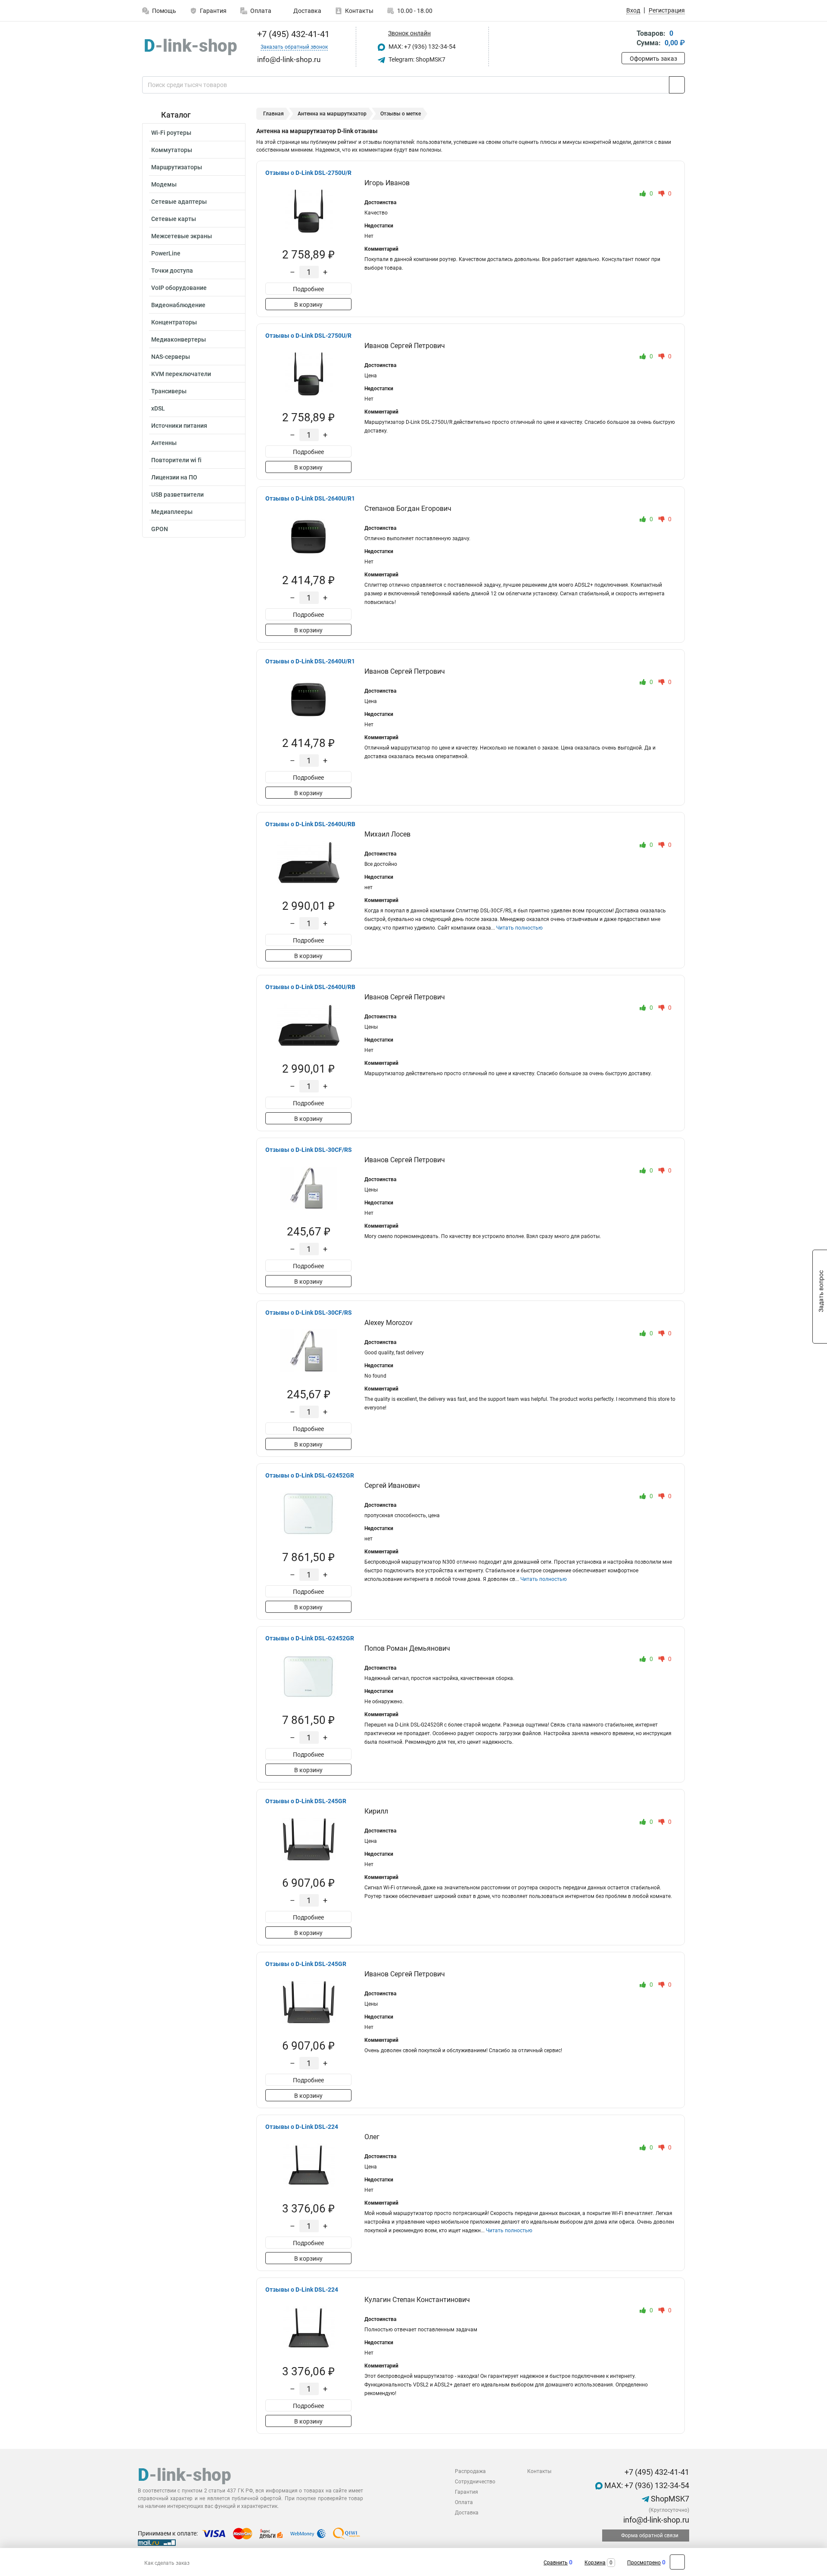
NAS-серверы (171, 357)
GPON (160, 529)
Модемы (164, 184)
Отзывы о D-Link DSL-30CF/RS (309, 1150)
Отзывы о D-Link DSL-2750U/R (308, 173)
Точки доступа (172, 271)
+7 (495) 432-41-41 (292, 34)
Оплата (261, 11)
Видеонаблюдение (178, 305)
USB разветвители (177, 495)
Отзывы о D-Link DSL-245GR (306, 1801)
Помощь (164, 11)
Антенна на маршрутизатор (332, 114)
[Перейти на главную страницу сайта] (191, 47)
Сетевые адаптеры (179, 202)
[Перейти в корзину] (628, 39)
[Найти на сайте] (677, 85)
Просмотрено (644, 2563)
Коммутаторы (172, 150)
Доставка (307, 11)
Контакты (359, 11)
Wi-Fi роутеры (171, 133)
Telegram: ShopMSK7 (416, 59)
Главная (274, 114)
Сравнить (556, 2563)
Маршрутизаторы (177, 167)
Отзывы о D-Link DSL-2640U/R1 (310, 498)
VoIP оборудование (179, 288)
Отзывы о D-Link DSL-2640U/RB (310, 824)
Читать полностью (519, 928)
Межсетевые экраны (182, 236)
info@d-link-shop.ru (655, 2520)
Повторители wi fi (176, 460)
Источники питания (179, 426)
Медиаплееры (172, 512)
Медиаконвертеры (179, 339)
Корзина (595, 2563)
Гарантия (213, 11)
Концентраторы (174, 322)
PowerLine (166, 253)
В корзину (308, 305)
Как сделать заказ (167, 2563)
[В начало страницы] (677, 2562)
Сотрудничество (475, 2482)
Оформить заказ (653, 59)
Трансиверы (169, 391)
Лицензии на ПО (174, 477)
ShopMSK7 (669, 2499)
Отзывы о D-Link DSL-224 (302, 2127)
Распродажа (470, 2471)
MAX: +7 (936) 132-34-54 (421, 47)
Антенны (164, 443)
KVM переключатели (181, 374)
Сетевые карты (174, 219)
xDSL (158, 408)
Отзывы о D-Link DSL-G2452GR (310, 1475)
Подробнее (308, 289)
